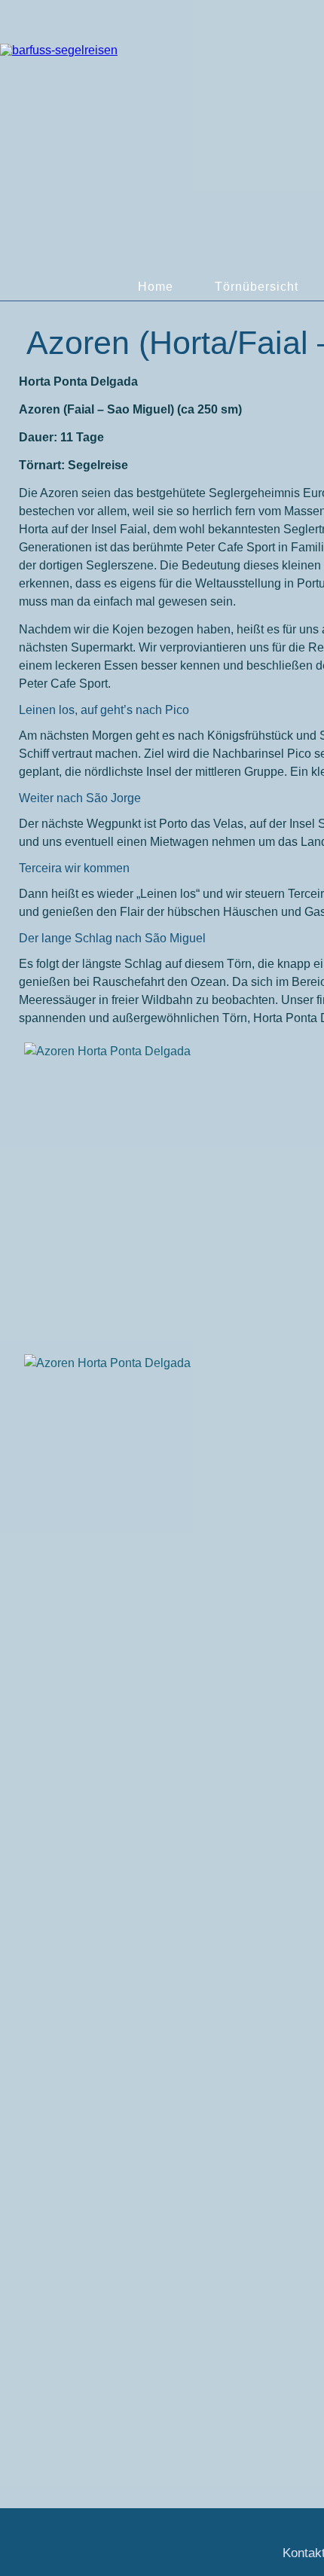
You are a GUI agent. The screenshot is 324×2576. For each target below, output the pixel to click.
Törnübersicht (257, 287)
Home (156, 287)
